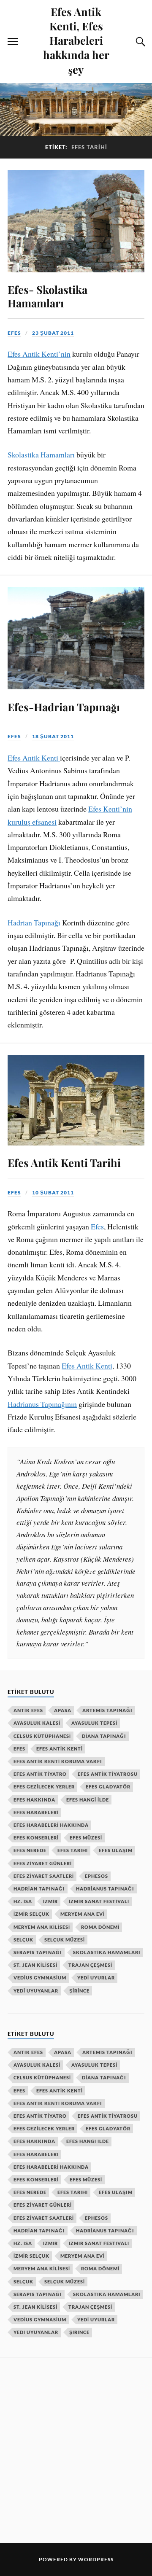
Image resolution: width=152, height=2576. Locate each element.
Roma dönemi (100, 1927)
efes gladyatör (108, 1787)
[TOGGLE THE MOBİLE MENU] (13, 42)
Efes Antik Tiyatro (40, 1774)
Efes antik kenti (60, 1749)
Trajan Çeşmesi (90, 1965)
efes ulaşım (116, 1850)
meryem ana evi (83, 1914)
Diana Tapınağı (104, 1736)
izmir (50, 1901)
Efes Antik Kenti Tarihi (64, 1162)
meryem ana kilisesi (42, 1927)
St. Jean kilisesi (35, 1965)
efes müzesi (86, 1838)
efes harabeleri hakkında (51, 1825)
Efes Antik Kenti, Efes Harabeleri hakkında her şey (76, 40)
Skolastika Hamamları (41, 454)
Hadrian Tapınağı (34, 922)
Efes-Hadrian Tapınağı (64, 707)
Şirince (79, 1991)
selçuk (23, 1940)
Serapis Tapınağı (38, 1952)
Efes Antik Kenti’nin (39, 354)
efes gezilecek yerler (44, 1787)
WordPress (96, 2559)
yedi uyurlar (96, 1978)
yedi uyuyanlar (36, 1991)
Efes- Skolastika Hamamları (47, 296)
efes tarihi (73, 1850)
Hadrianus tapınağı (105, 1889)
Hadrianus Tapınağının (42, 1404)
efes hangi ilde (88, 1800)
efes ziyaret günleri (43, 1863)
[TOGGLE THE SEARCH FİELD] (139, 42)
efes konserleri (36, 1838)
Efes (97, 1226)
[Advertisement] (76, 2449)
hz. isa (23, 1901)
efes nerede (30, 1850)
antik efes (28, 1710)
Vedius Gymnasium (40, 1978)
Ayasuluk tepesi (94, 1723)
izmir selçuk (31, 1914)
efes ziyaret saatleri (44, 1876)
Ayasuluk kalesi (37, 1723)
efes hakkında (34, 1800)
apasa (63, 1710)
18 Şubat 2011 (53, 736)
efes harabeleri (36, 1812)
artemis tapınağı (107, 1710)
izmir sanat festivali (99, 1901)
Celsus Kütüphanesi (42, 1736)
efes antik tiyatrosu (108, 1774)
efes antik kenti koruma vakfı (58, 1761)
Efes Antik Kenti (34, 758)
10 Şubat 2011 (53, 1193)
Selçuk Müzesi (65, 1940)
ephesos (96, 1876)
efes (14, 333)
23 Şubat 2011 (53, 333)
